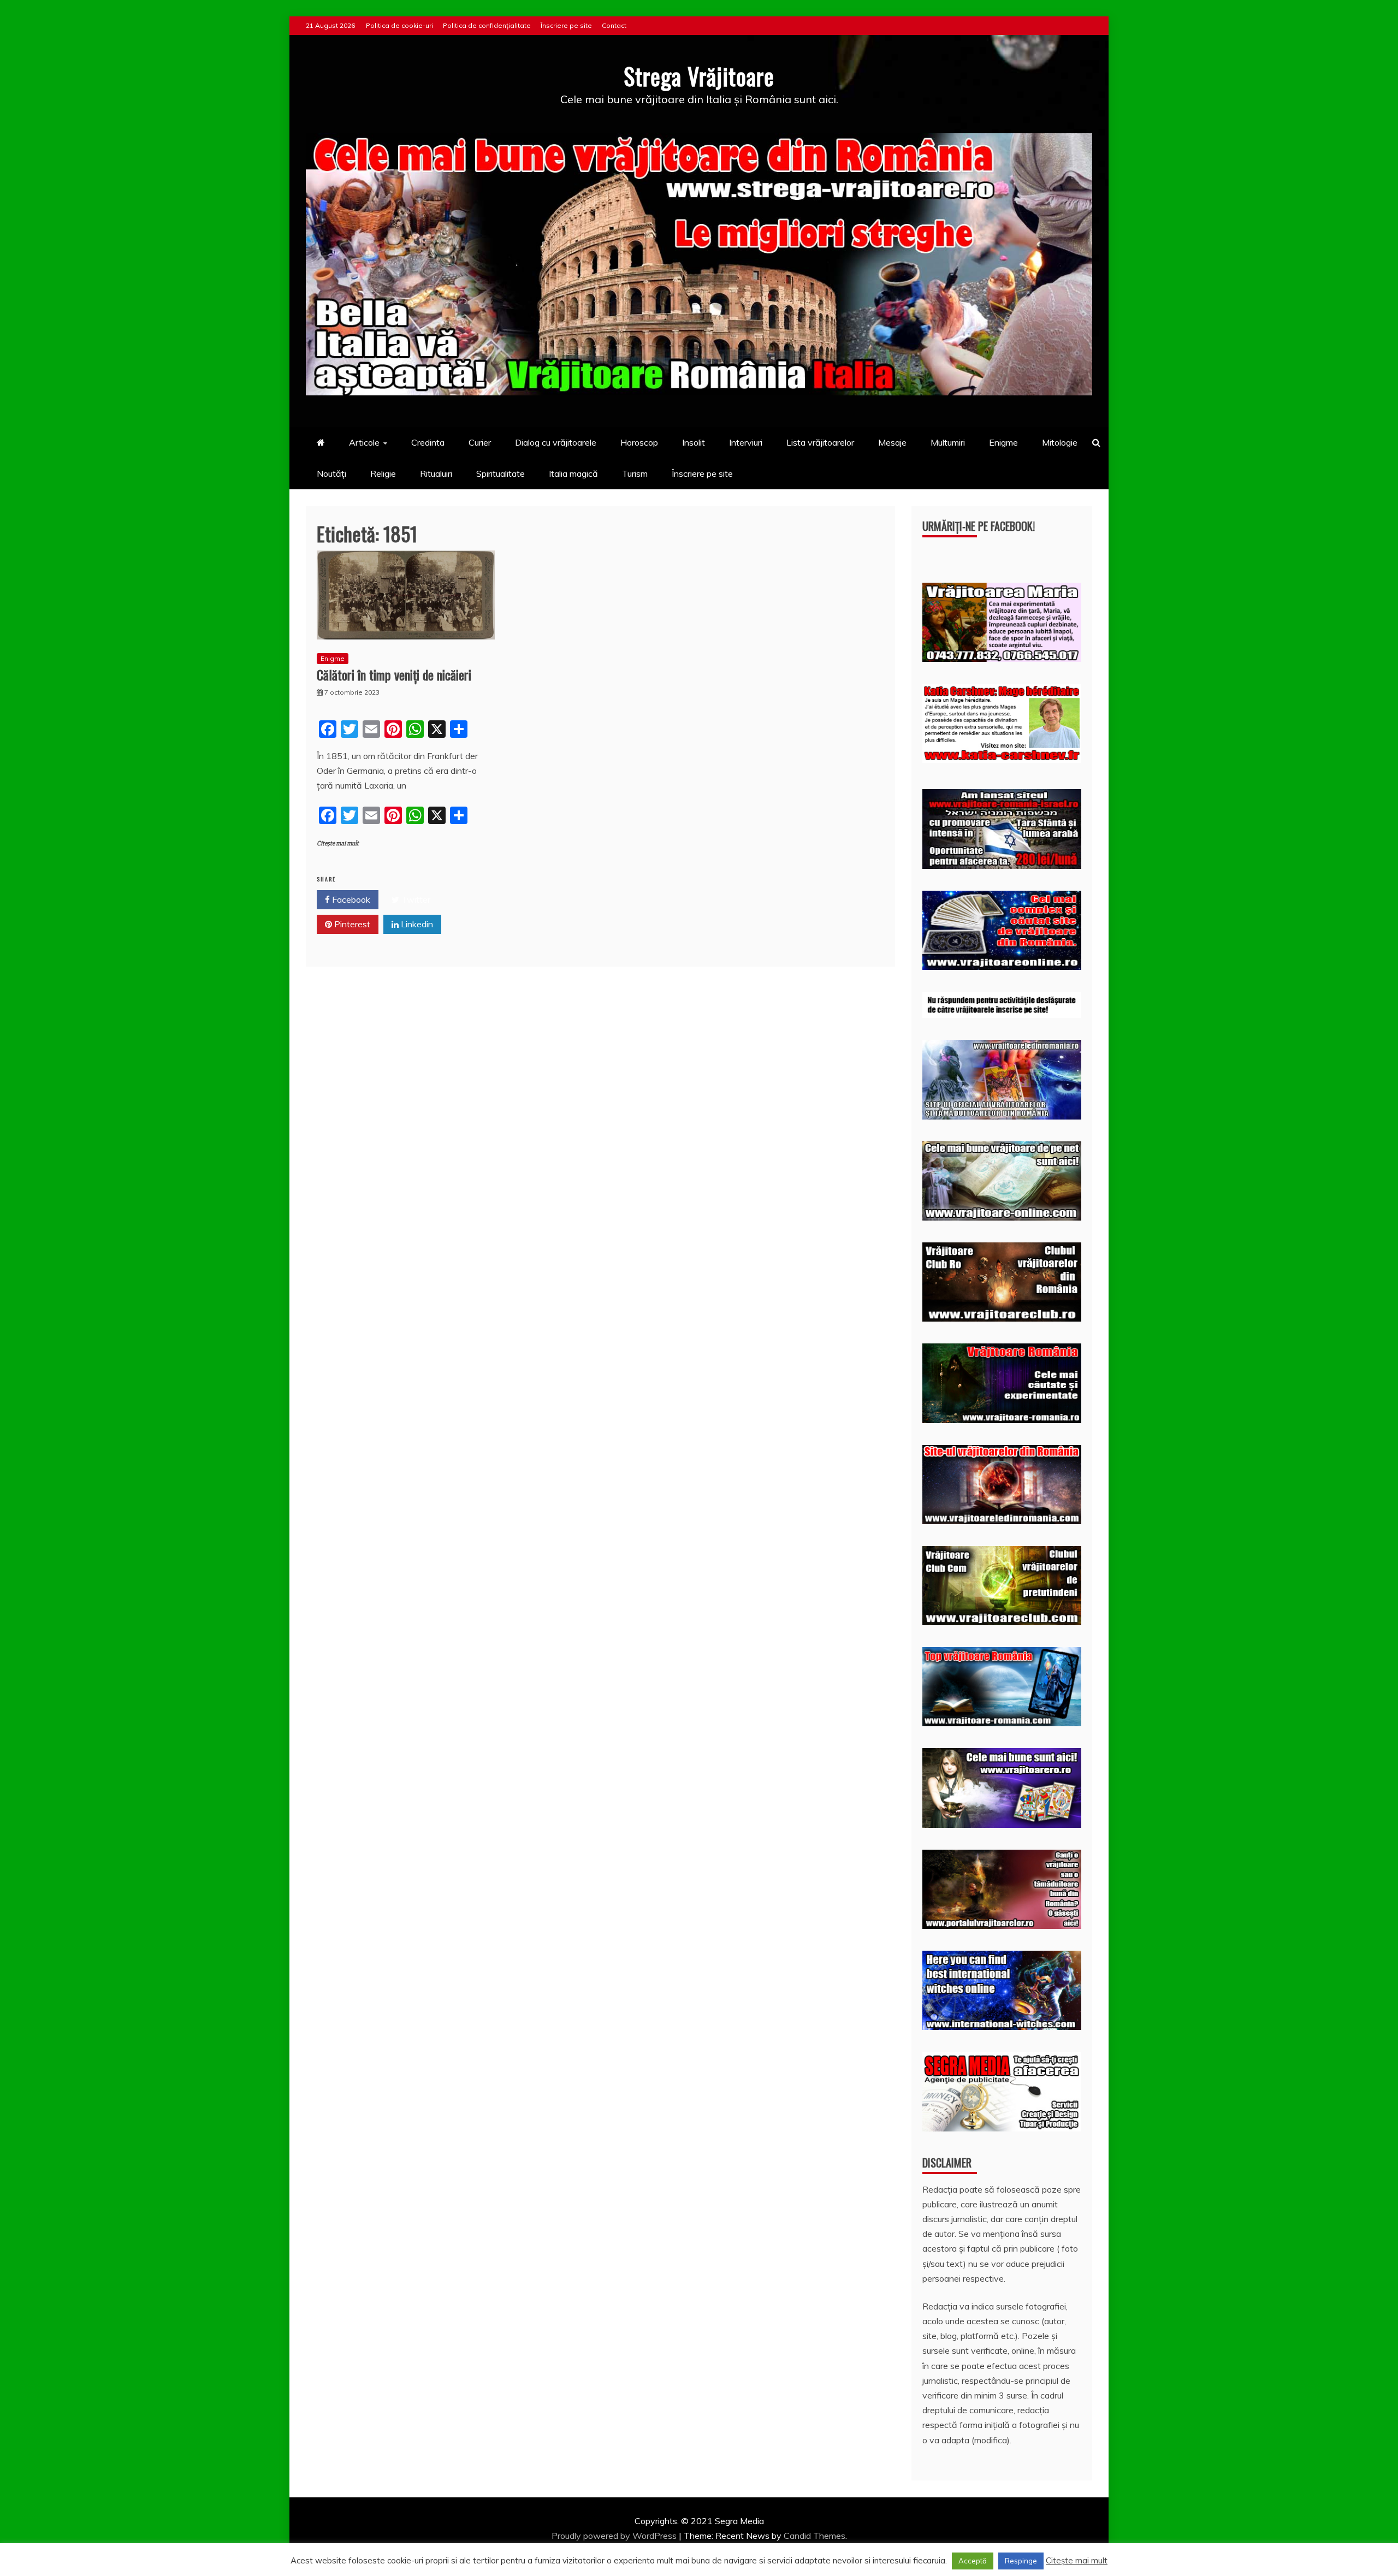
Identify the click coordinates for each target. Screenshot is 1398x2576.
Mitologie (1060, 442)
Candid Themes (814, 2536)
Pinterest (351, 924)
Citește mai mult (338, 843)
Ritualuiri (436, 473)
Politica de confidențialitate (487, 25)
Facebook (350, 899)
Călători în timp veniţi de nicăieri (394, 674)
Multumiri (948, 442)
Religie (383, 473)
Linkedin (416, 924)
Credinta (428, 442)
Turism (635, 473)
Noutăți (331, 473)
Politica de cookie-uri (399, 25)
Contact (614, 25)
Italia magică (573, 473)
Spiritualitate (500, 473)
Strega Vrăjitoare (699, 76)
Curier (480, 442)
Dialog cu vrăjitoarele (556, 442)
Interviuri (746, 442)
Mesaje (892, 442)
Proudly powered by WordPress (615, 2536)
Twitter (415, 899)
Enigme (1003, 442)
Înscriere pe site (566, 25)
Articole (364, 442)
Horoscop (639, 442)
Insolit (694, 442)
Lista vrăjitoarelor (820, 442)
